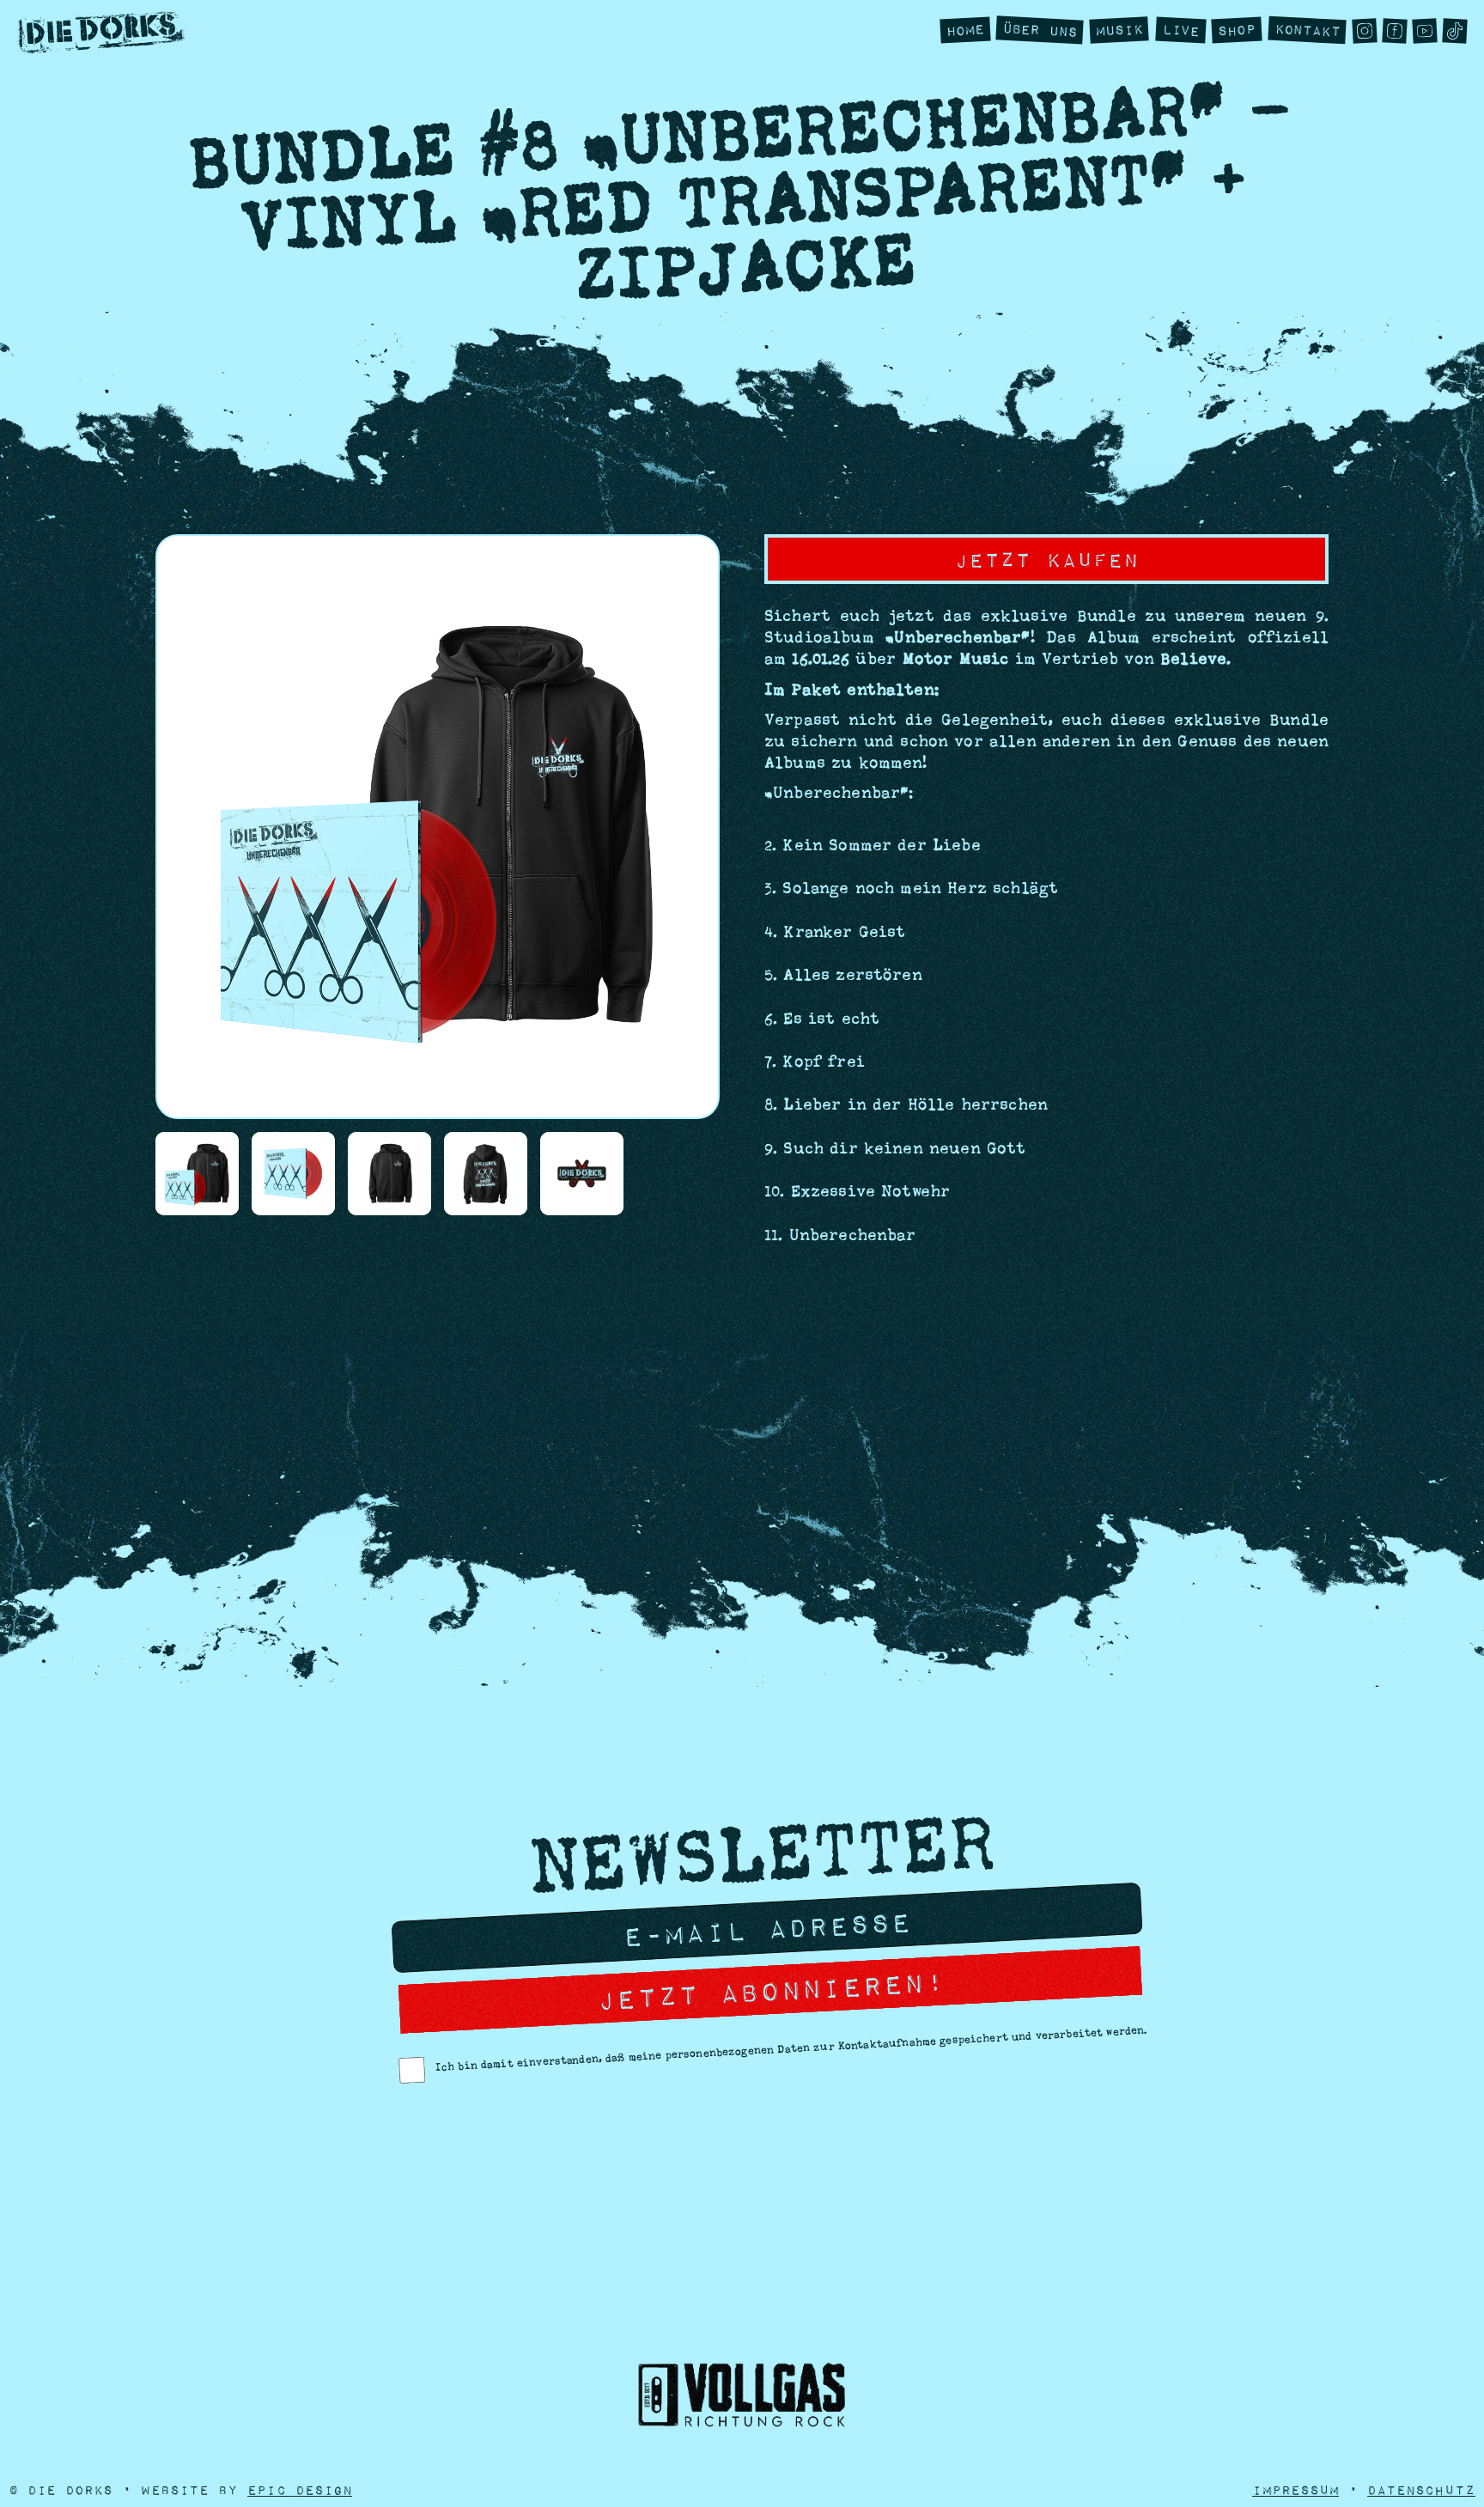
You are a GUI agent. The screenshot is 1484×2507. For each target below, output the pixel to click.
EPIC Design (300, 2489)
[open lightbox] (197, 1174)
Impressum (1295, 2489)
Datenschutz (1421, 2489)
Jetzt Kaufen (1046, 559)
